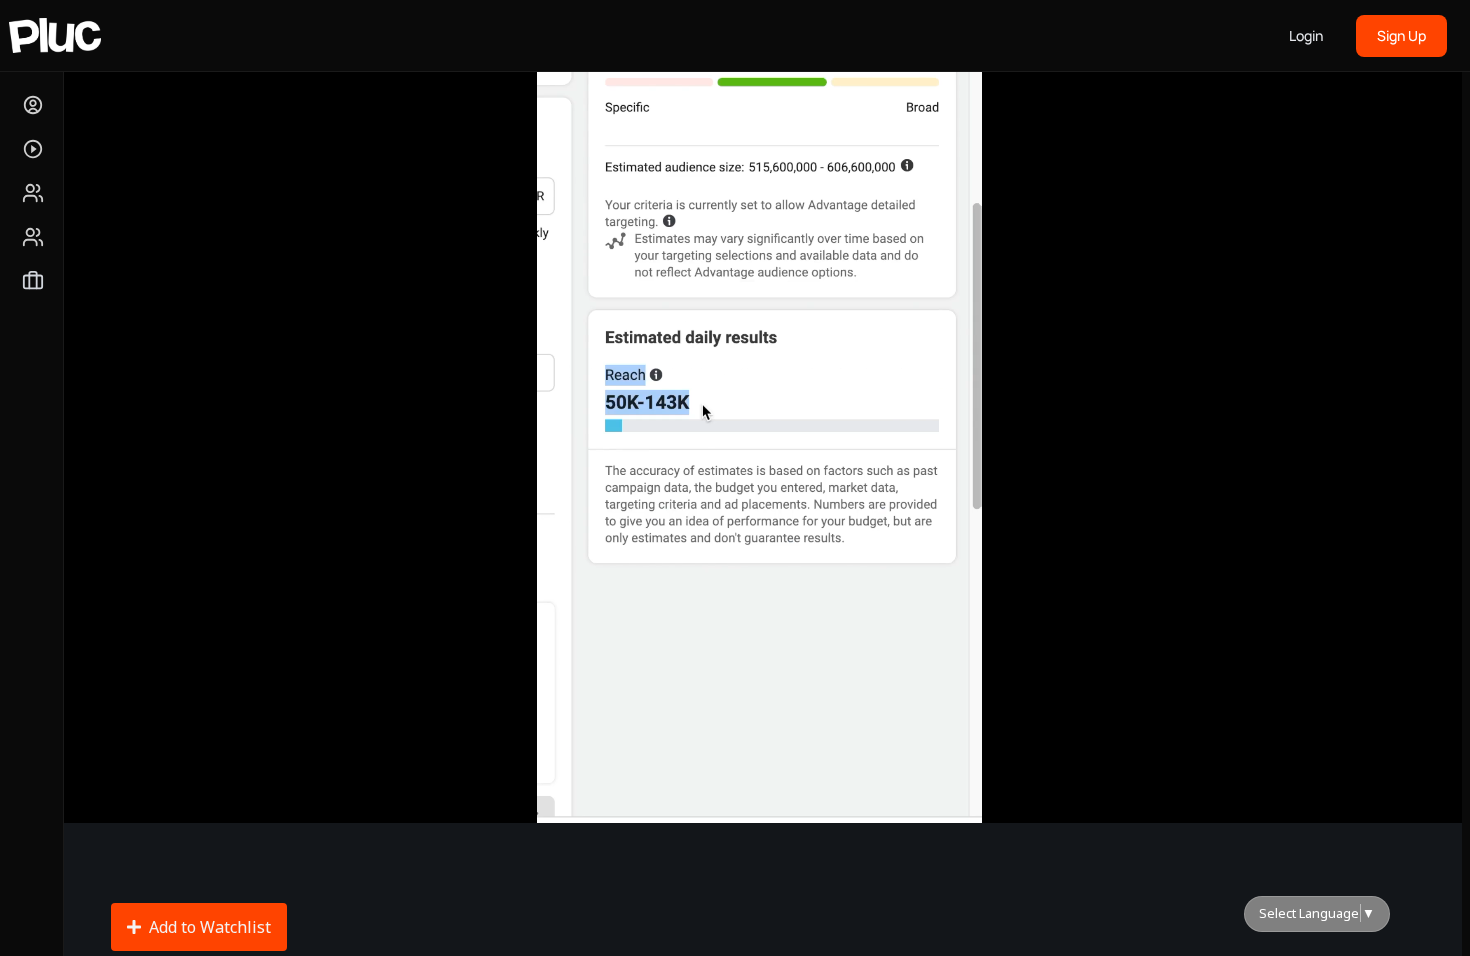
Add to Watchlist (210, 927)
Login (1306, 35)
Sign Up (1401, 35)
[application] (759, 427)
